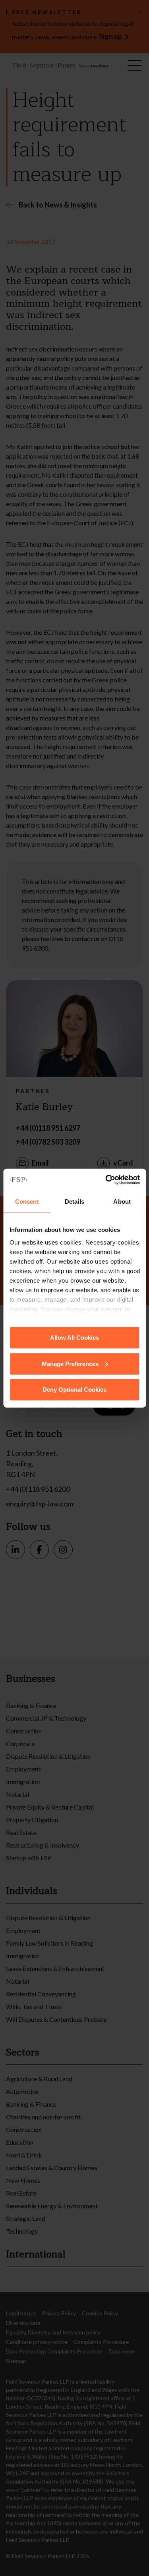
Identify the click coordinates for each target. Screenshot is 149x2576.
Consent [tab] (27, 1202)
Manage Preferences (70, 1363)
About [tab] (122, 1202)
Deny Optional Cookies (74, 1390)
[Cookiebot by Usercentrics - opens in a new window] (106, 1179)
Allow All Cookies (74, 1338)
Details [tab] (74, 1202)
